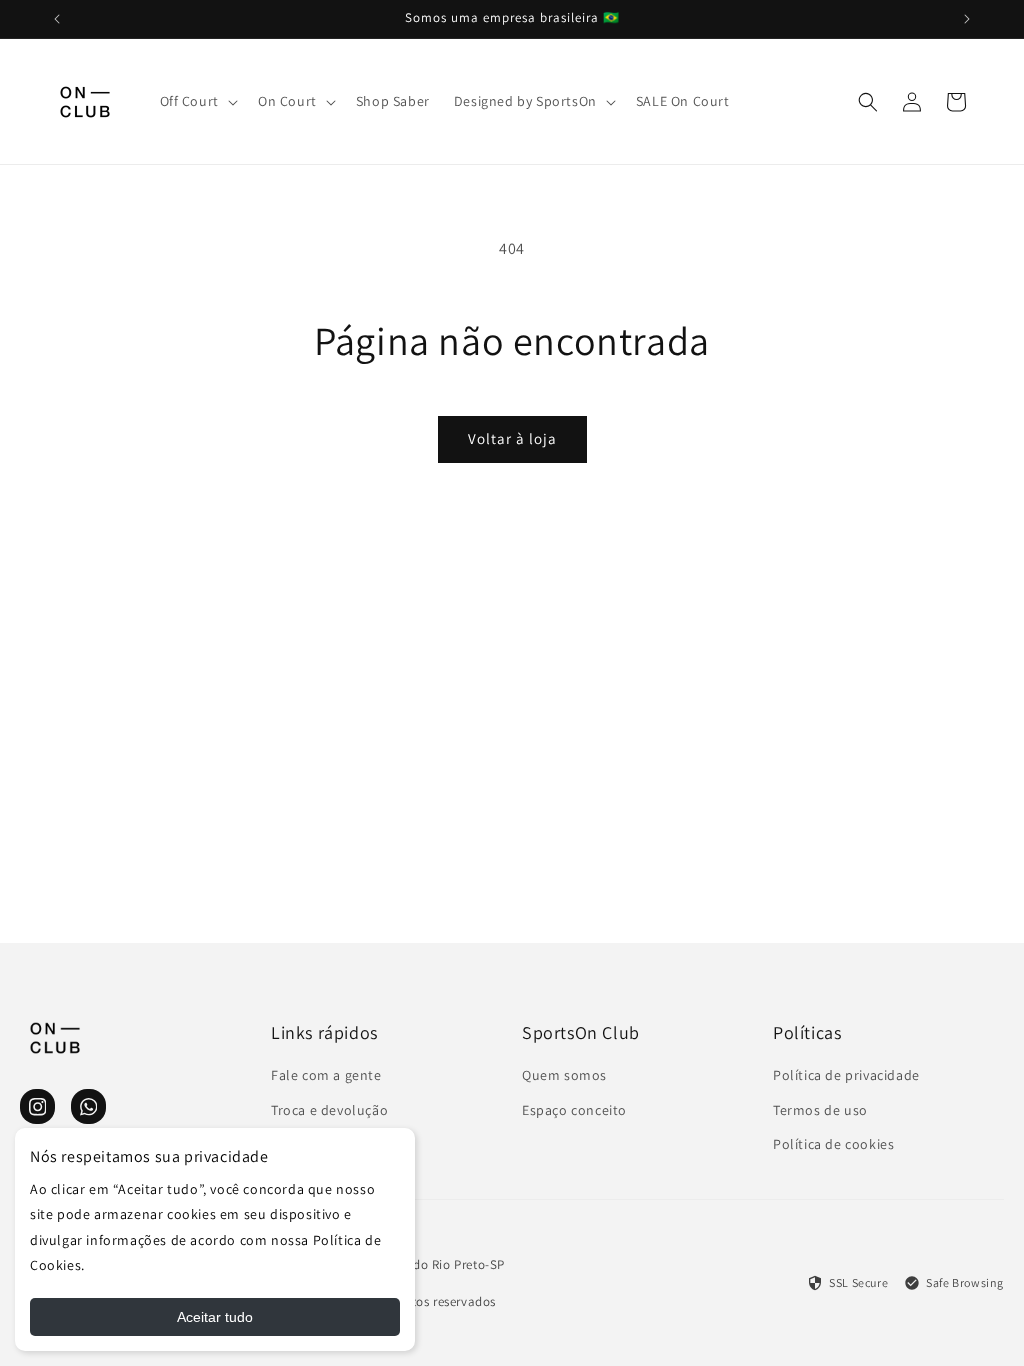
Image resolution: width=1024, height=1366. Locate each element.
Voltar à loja (512, 438)
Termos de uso (820, 1110)
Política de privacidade (846, 1075)
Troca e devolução (329, 1110)
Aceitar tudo (215, 1317)
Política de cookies (833, 1144)
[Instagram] (37, 1106)
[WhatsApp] (88, 1106)
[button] (197, 101)
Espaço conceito (574, 1110)
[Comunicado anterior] (57, 19)
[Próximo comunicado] (967, 19)
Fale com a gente (326, 1075)
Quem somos (564, 1075)
